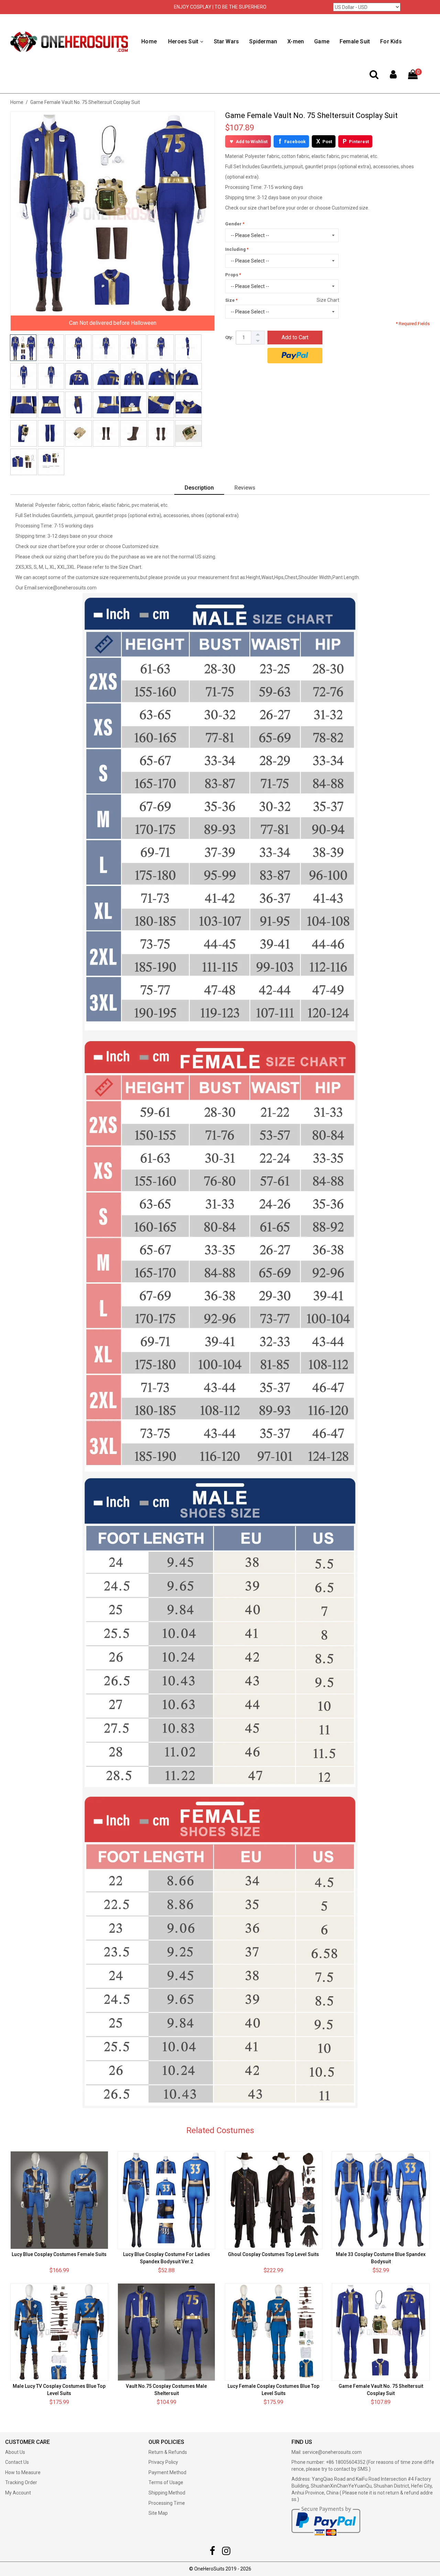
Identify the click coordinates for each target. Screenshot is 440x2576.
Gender (233, 224)
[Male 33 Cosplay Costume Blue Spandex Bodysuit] (381, 2200)
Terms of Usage (166, 2482)
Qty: (229, 337)
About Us (15, 2452)
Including (235, 249)
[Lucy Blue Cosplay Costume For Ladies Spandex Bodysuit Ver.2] (167, 2200)
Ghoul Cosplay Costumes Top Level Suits (273, 2254)
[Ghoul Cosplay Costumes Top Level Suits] (274, 2200)
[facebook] (212, 2553)
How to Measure (23, 2472)
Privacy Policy (163, 2462)
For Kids (391, 41)
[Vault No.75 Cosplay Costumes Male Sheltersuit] (167, 2332)
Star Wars (227, 41)
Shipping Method (167, 2493)
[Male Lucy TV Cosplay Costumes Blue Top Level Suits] (59, 2332)
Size (230, 300)
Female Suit (355, 41)
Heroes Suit (183, 41)
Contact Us (17, 2462)
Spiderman (263, 41)
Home (149, 41)
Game (322, 41)
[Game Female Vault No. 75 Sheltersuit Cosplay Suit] (381, 2332)
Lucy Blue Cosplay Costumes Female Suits (59, 2254)
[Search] (374, 76)
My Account (18, 2493)
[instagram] (226, 2553)
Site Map (158, 2513)
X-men (296, 41)
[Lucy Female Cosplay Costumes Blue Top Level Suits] (274, 2332)
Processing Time (167, 2503)
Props (232, 275)
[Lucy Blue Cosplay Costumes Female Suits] (59, 2200)
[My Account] (393, 76)
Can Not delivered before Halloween (113, 323)
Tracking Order (21, 2482)
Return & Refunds (168, 2452)
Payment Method (167, 2472)
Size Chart (328, 300)
